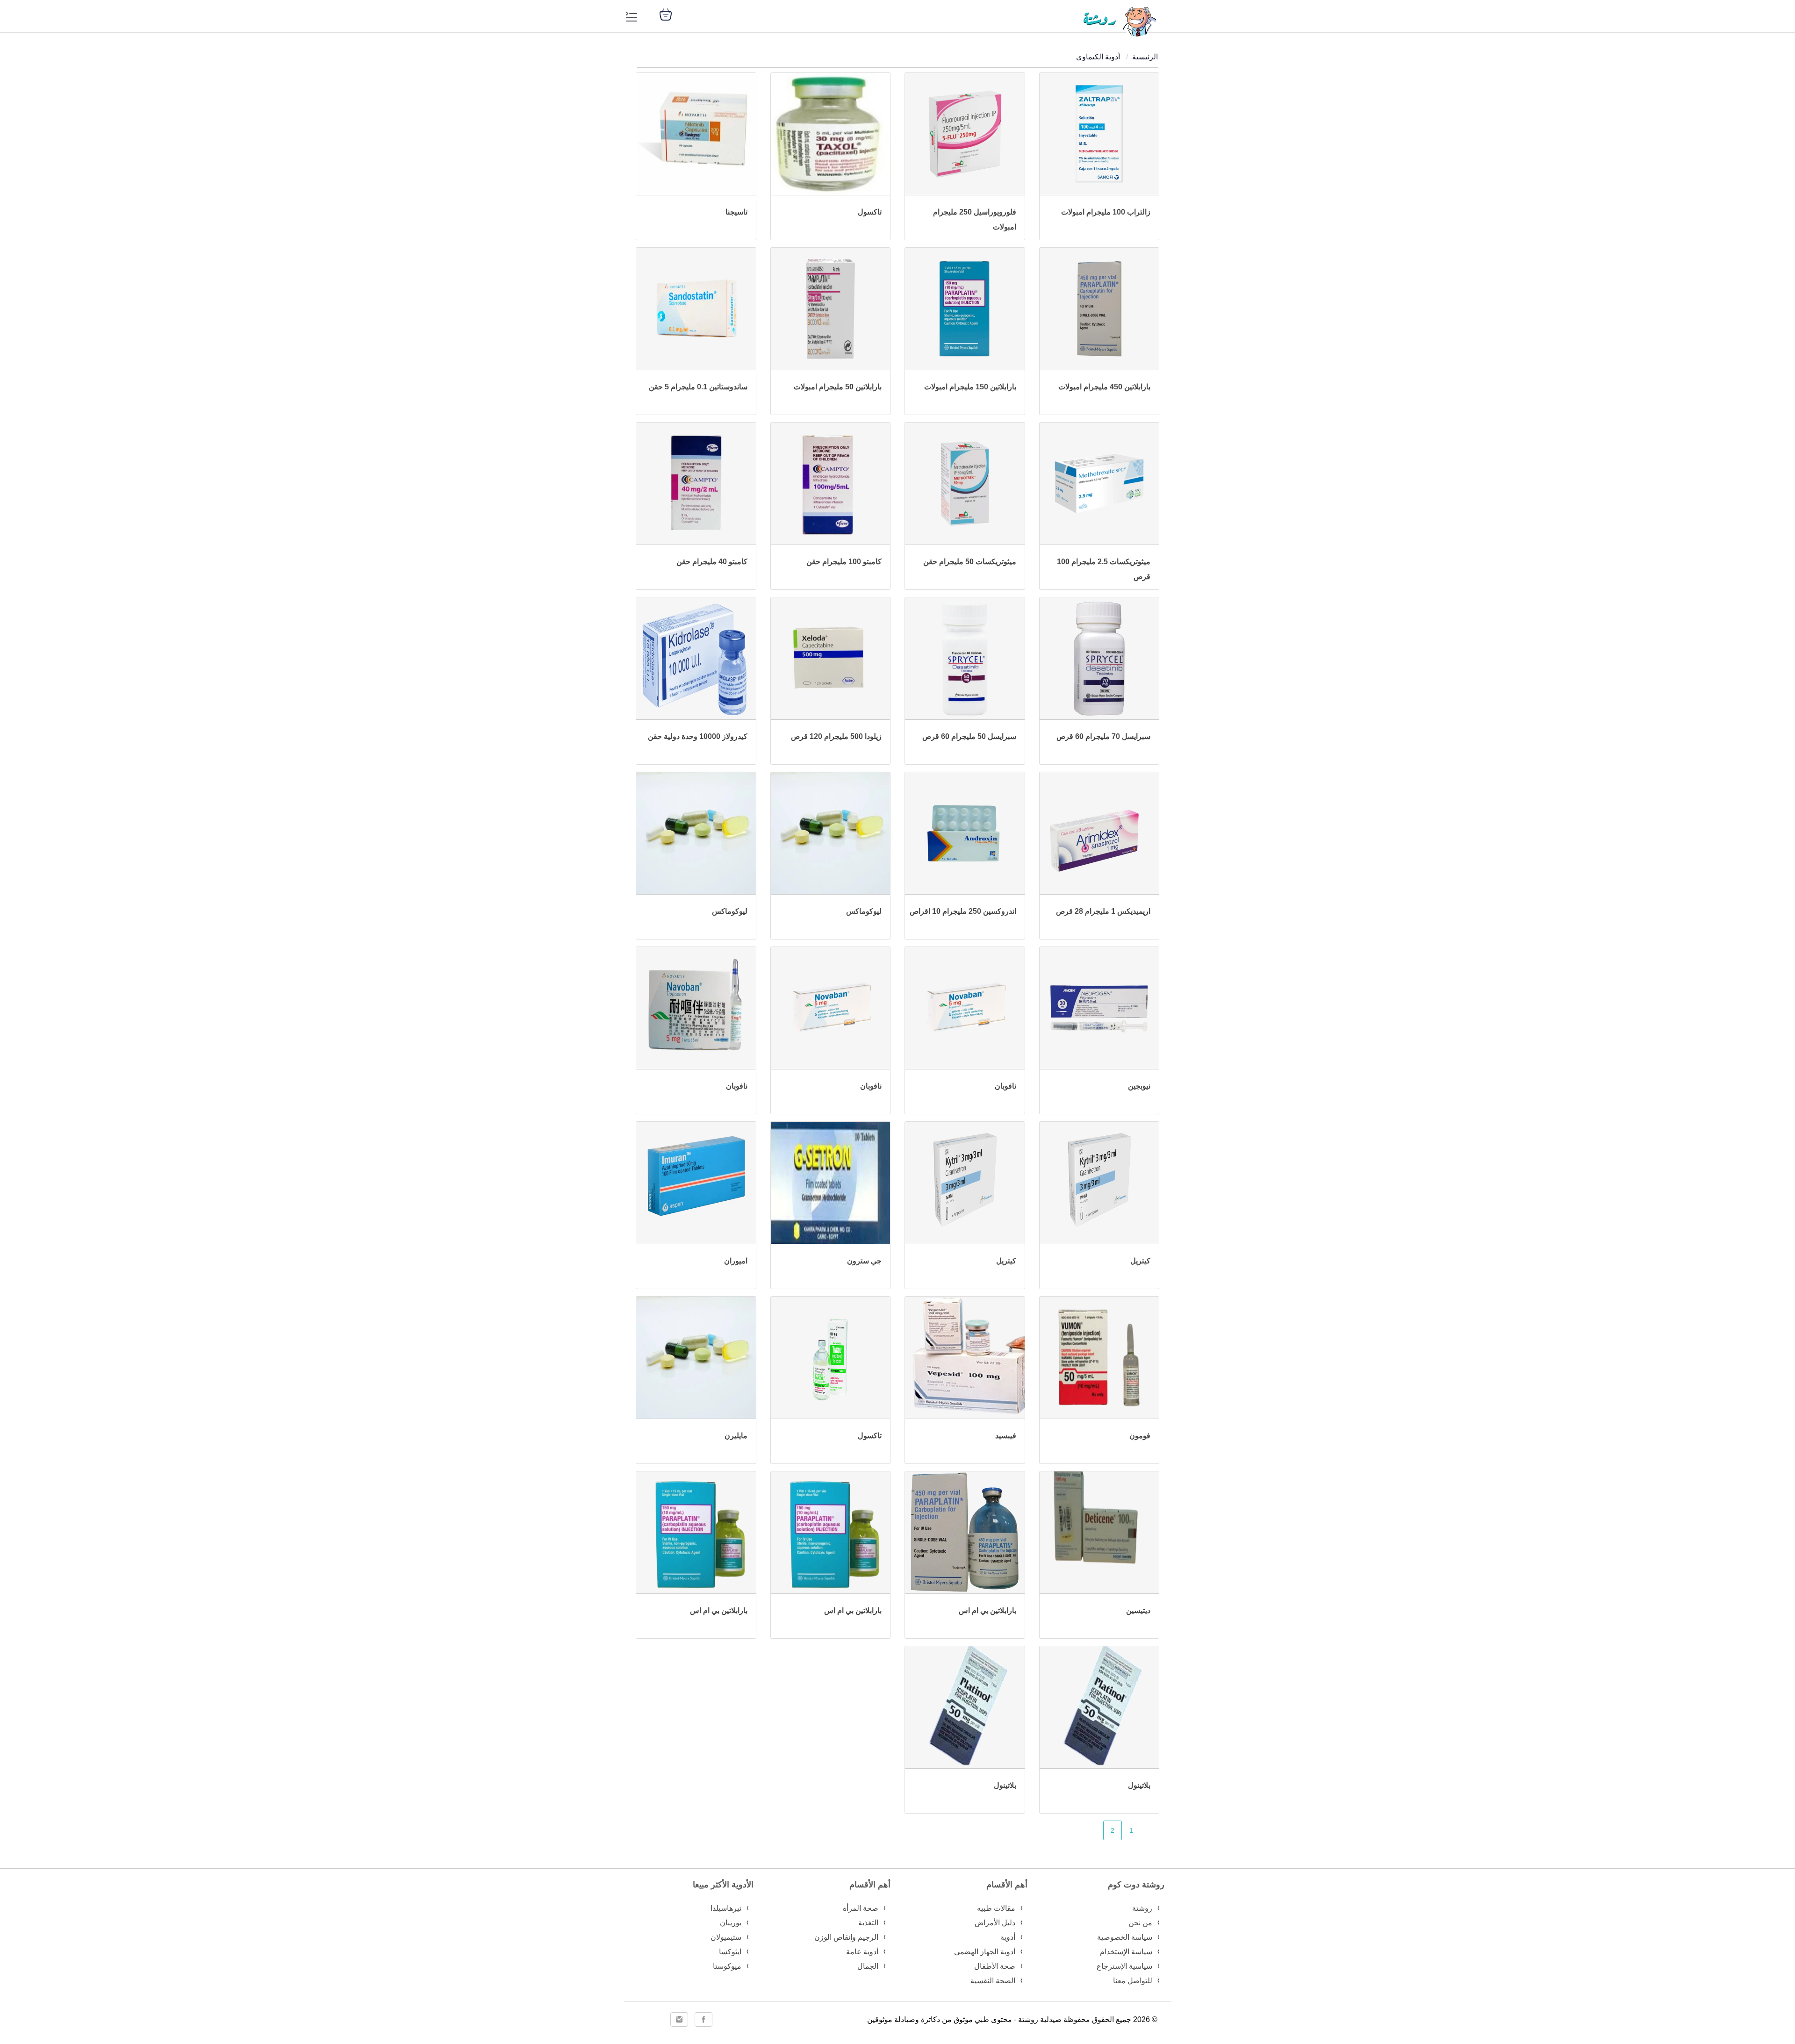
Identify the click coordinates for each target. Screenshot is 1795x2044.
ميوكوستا (727, 1966)
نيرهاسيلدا (726, 1908)
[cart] (666, 14)
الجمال (868, 1966)
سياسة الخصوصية (1125, 1937)
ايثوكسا (730, 1952)
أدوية (1008, 1937)
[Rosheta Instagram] (679, 2019)
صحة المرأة (861, 1908)
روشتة (1142, 1908)
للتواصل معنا (1133, 1981)
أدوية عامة (862, 1952)
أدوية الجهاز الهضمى (985, 1952)
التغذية (868, 1923)
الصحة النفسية (993, 1981)
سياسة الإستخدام (1126, 1952)
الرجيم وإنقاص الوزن (846, 1937)
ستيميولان (726, 1937)
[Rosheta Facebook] (704, 2019)
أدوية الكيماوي (1098, 57)
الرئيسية (1145, 57)
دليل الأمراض (995, 1923)
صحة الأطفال (995, 1966)
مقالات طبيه (996, 1908)
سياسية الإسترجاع (1124, 1966)
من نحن (1140, 1923)
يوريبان (731, 1923)
